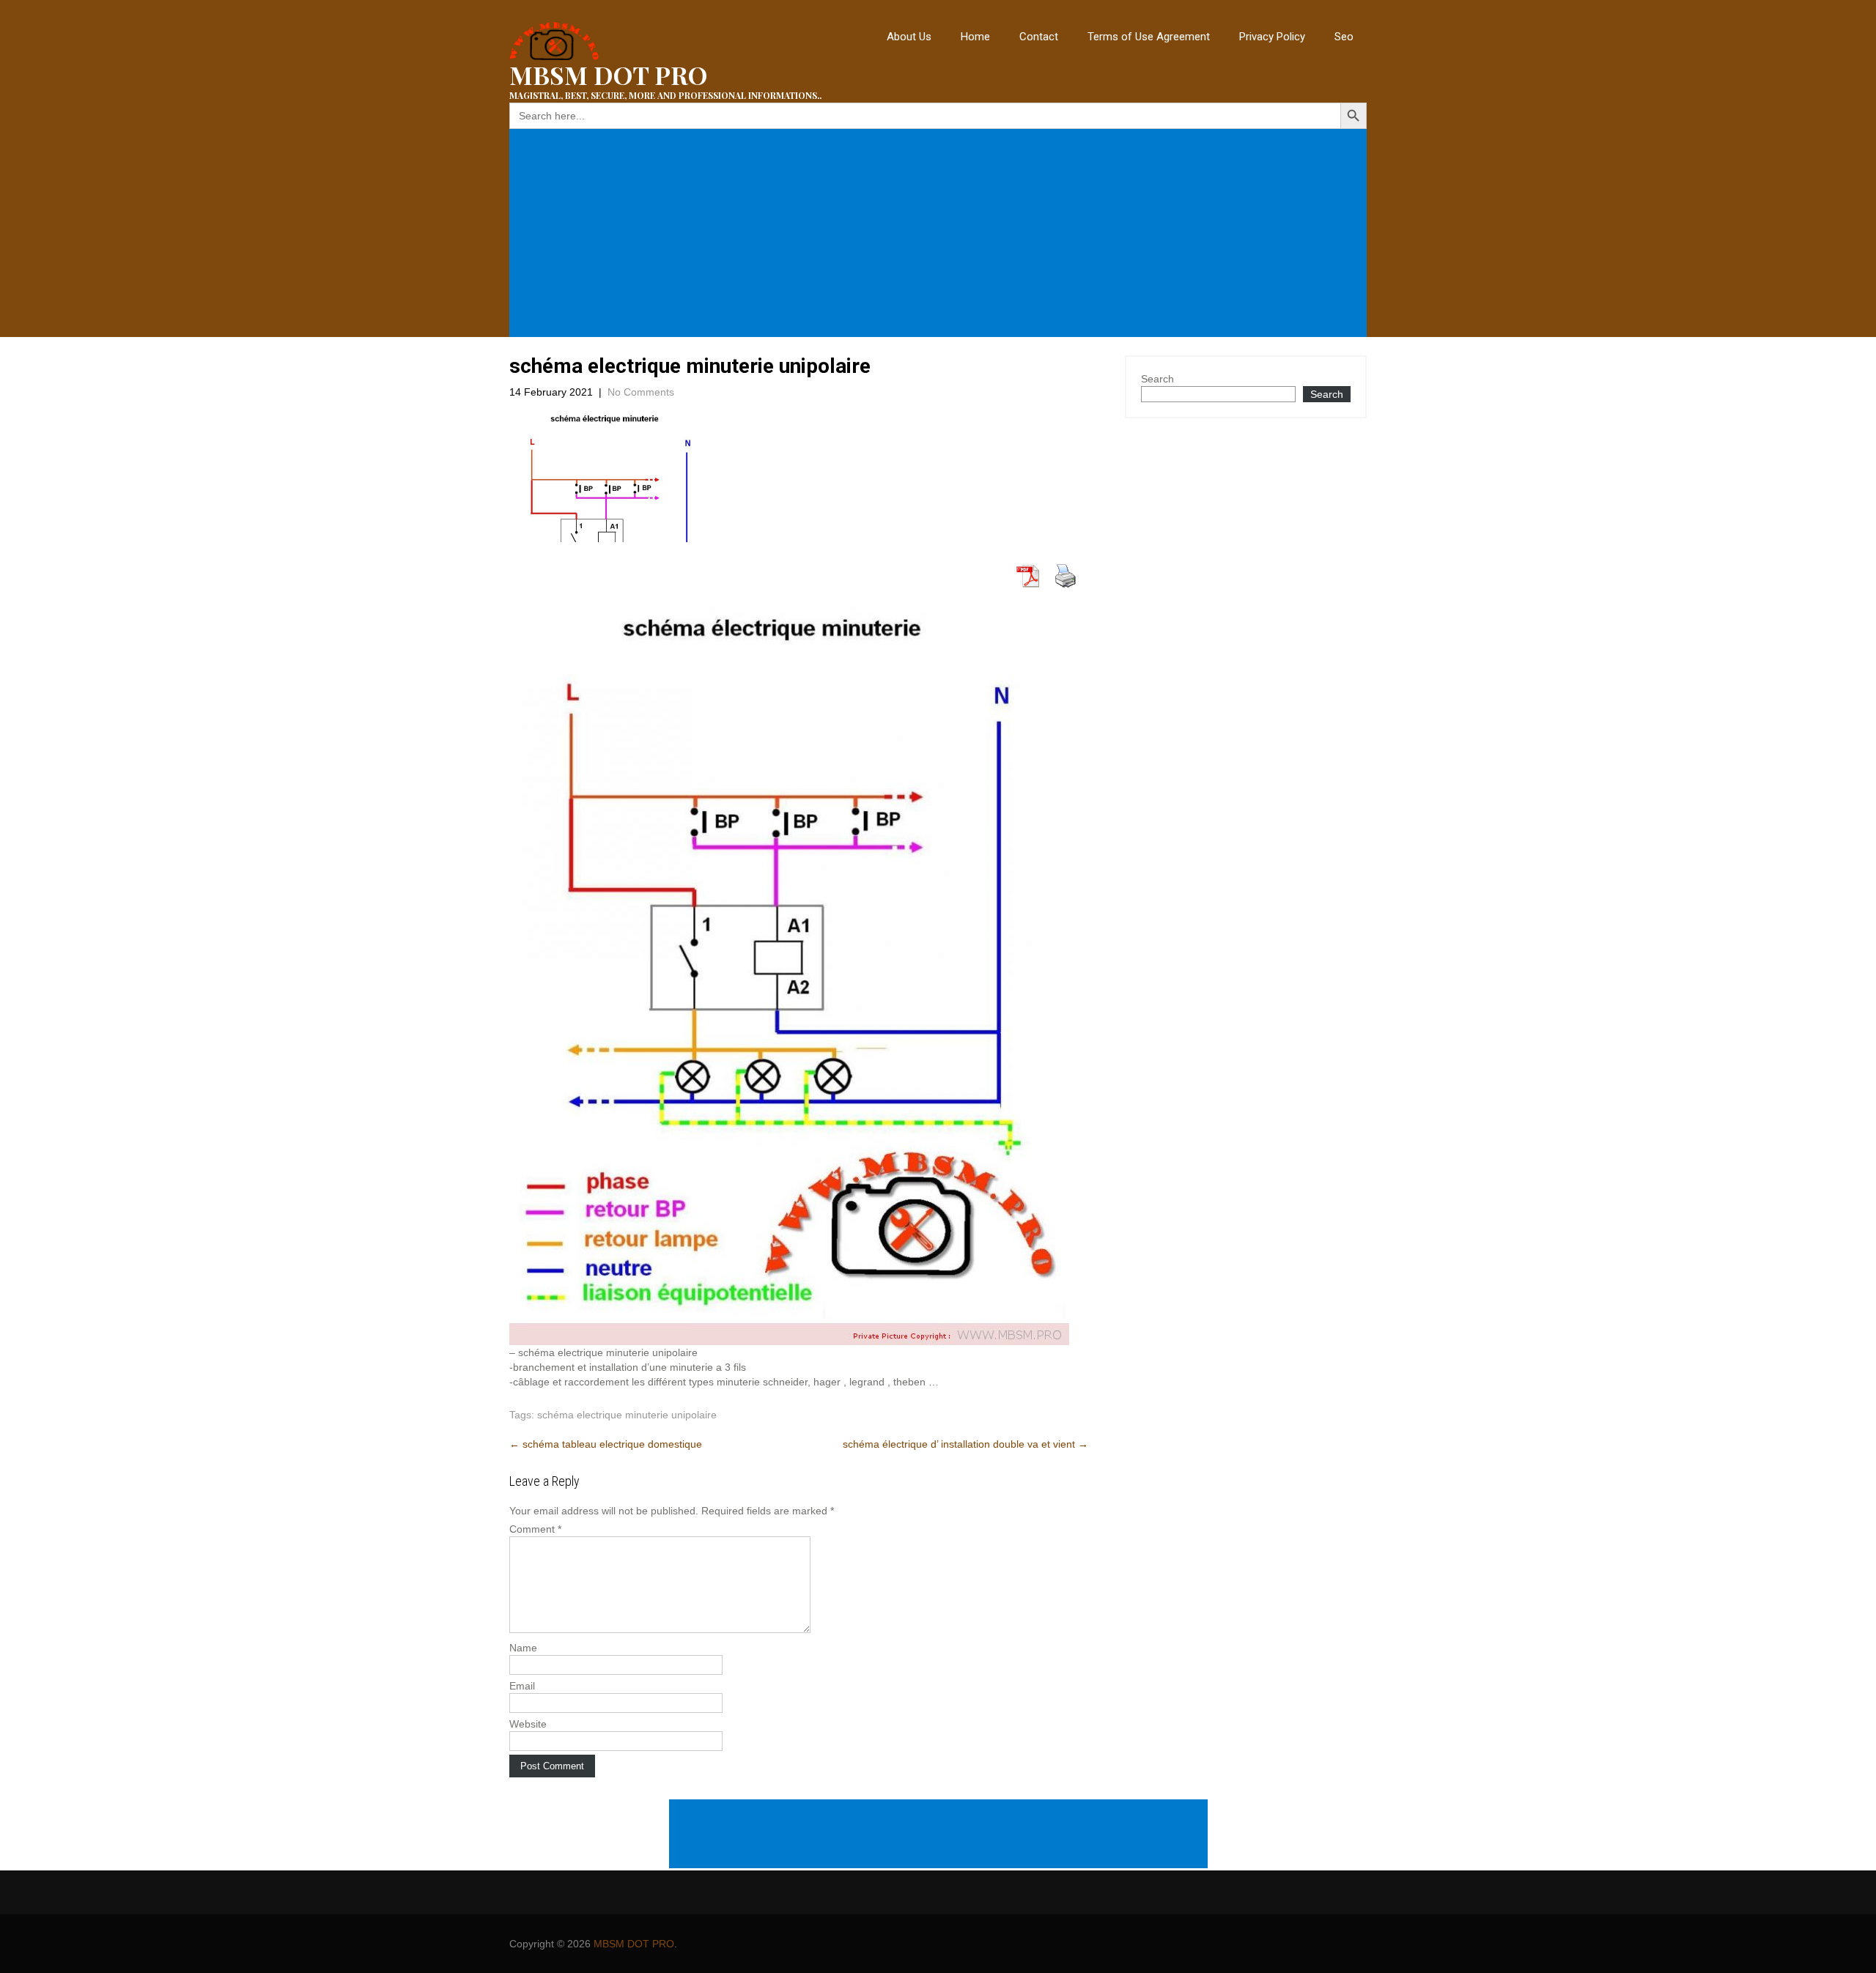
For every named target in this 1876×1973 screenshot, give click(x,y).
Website (528, 1724)
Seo (1344, 37)
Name (523, 1648)
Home (975, 37)
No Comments (641, 392)
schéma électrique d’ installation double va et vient (965, 1444)
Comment (535, 1529)
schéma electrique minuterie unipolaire (627, 1415)
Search (1157, 379)
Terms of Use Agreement (1149, 37)
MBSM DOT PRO (634, 1944)
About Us (909, 37)
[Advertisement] (941, 233)
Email (522, 1686)
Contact (1039, 37)
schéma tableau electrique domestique (606, 1444)
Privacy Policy (1272, 37)
